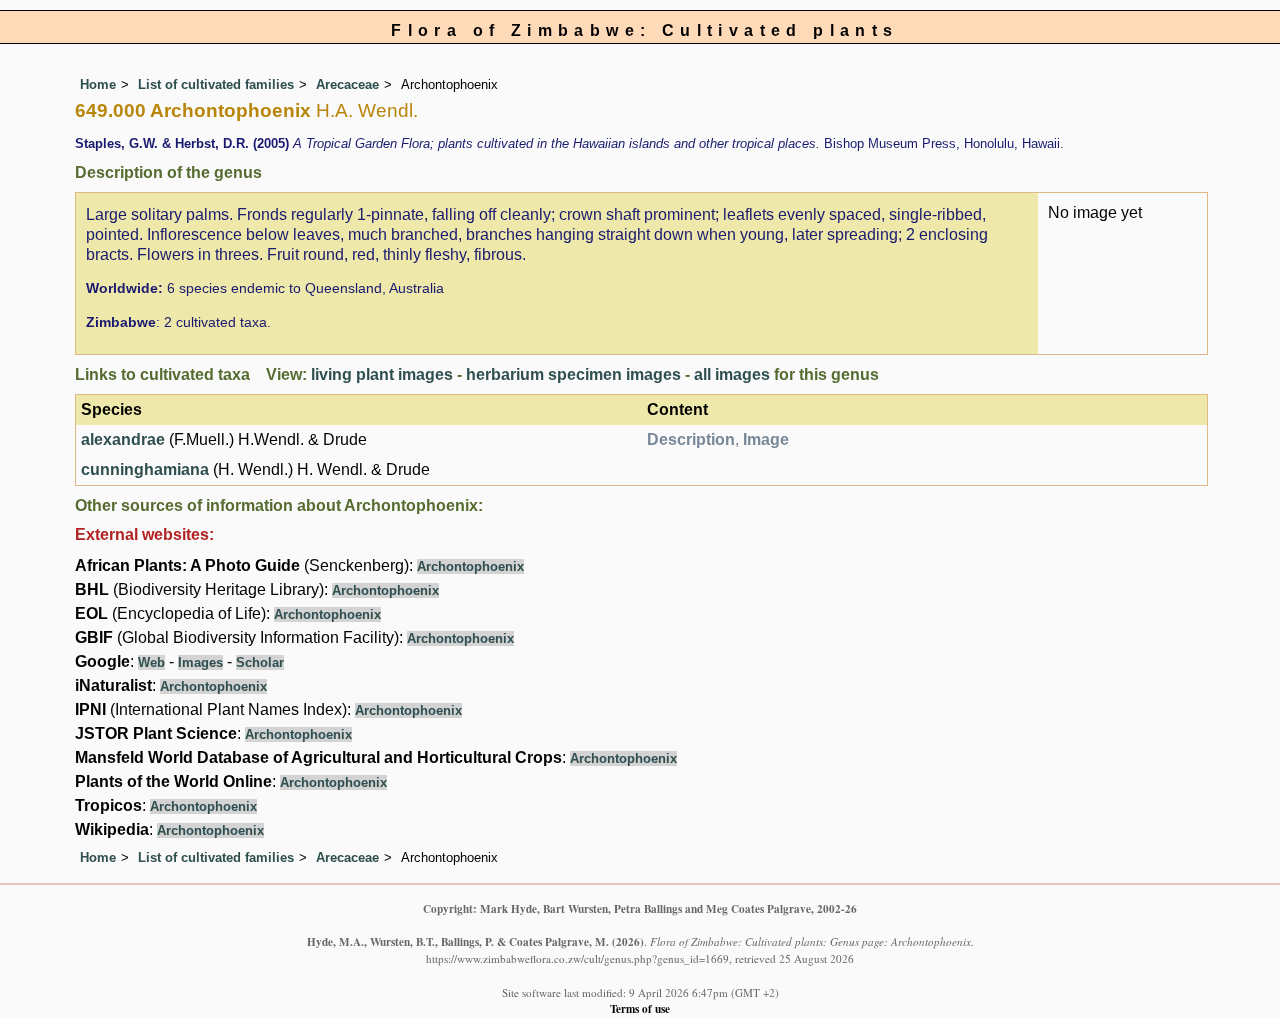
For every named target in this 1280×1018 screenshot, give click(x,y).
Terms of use (640, 1008)
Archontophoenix (470, 566)
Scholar (260, 662)
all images (732, 374)
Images (200, 662)
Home (98, 84)
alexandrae (123, 439)
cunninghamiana (145, 469)
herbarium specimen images (573, 374)
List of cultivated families (216, 84)
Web (151, 662)
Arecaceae (347, 84)
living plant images (382, 374)
